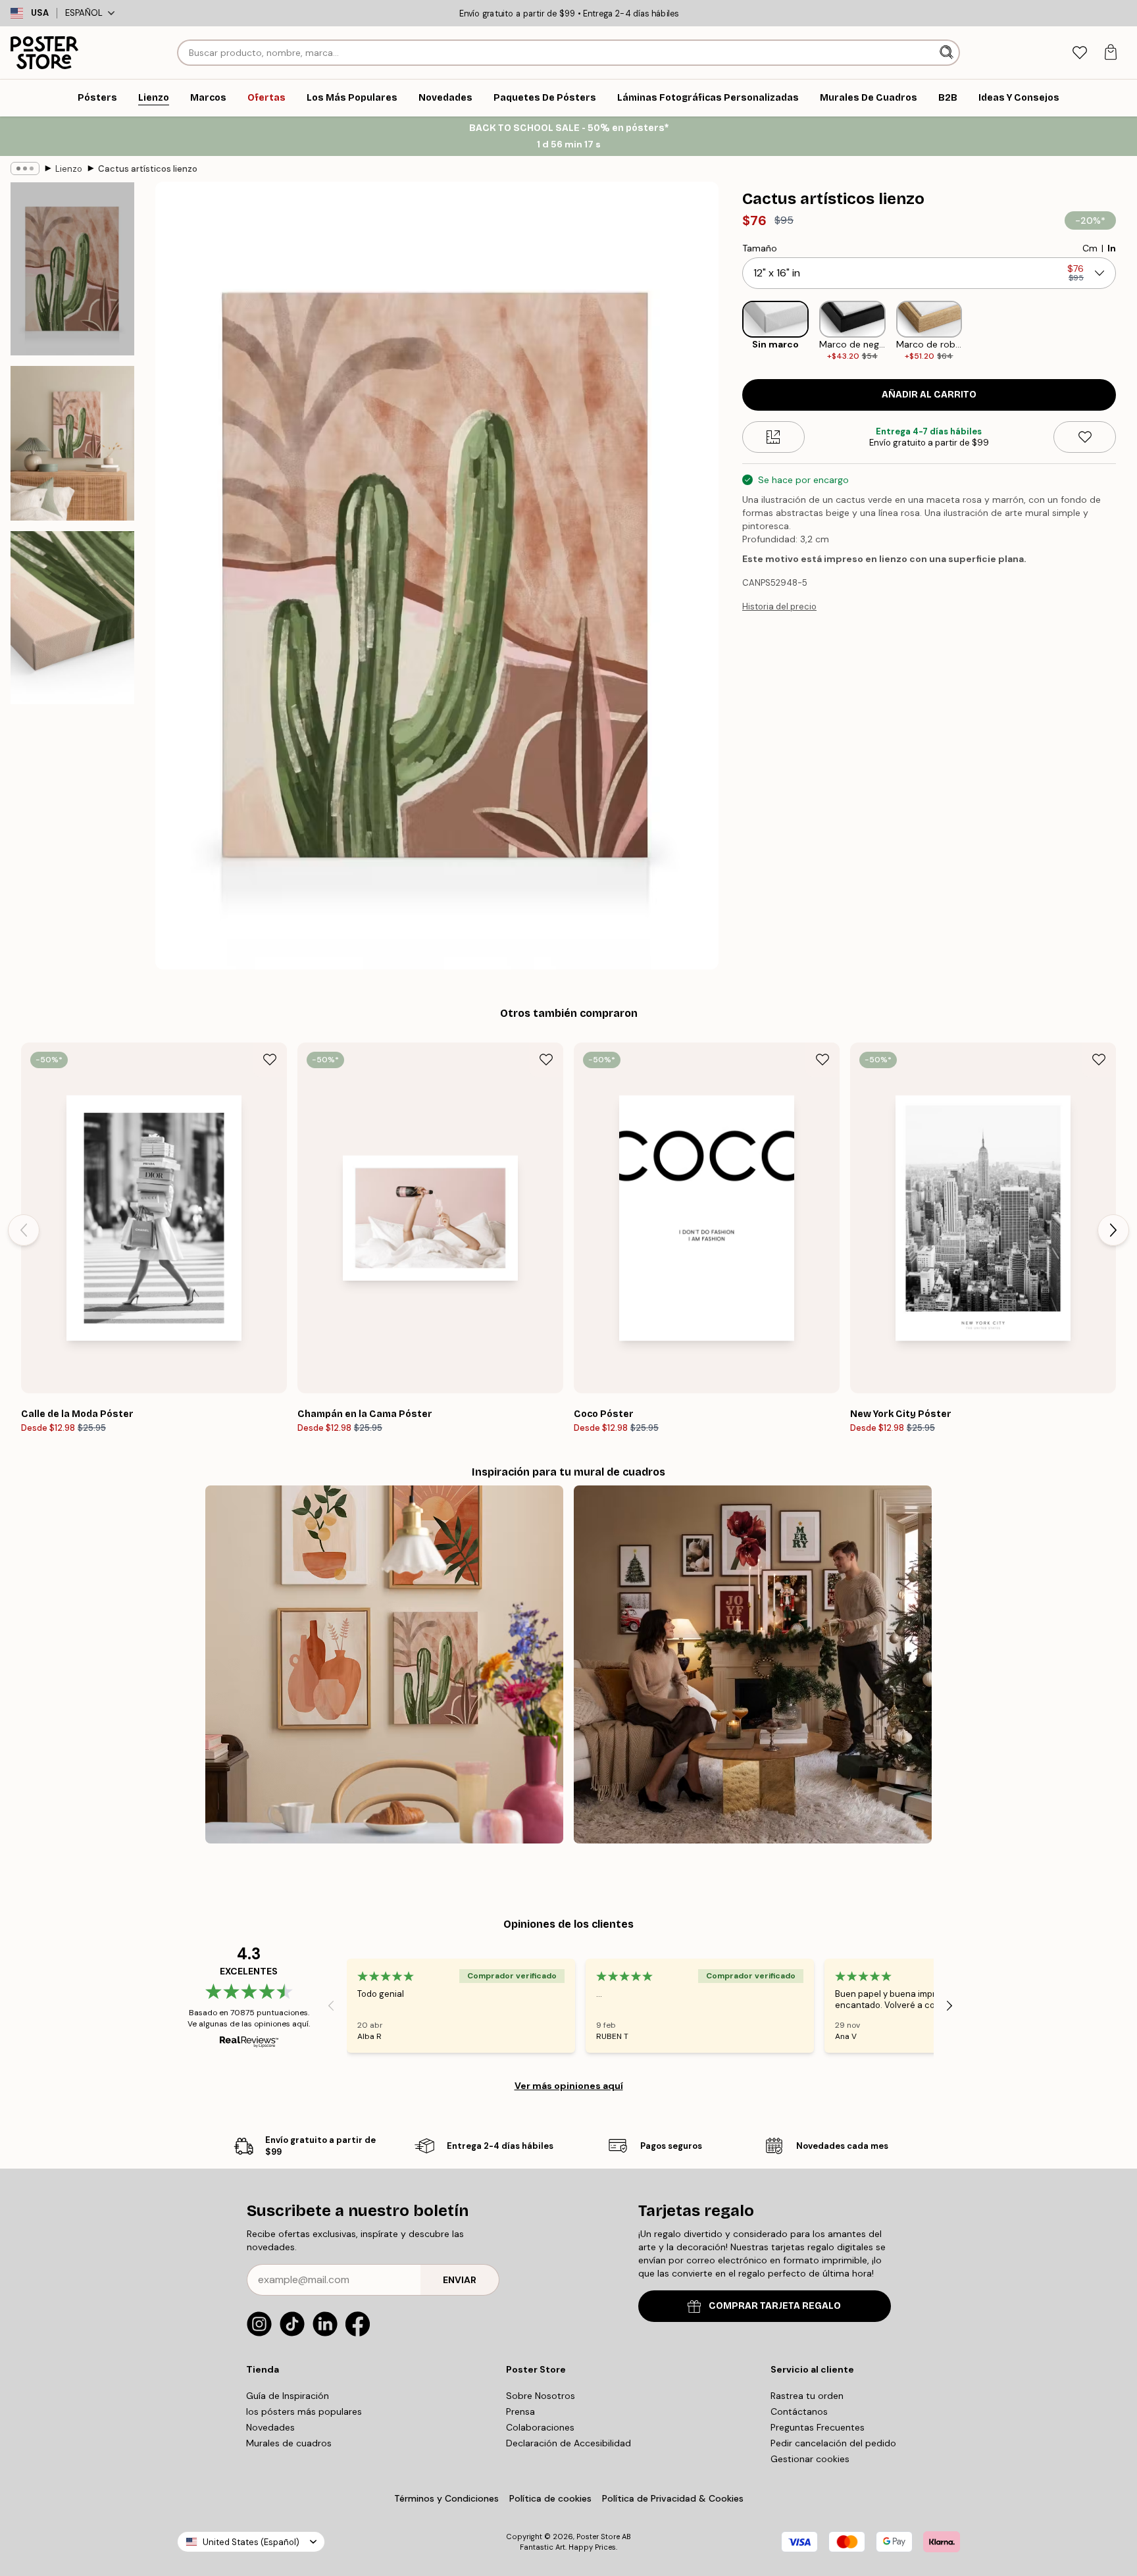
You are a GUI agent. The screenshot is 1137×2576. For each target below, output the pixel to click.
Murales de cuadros (289, 2443)
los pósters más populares (304, 2411)
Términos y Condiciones (446, 2498)
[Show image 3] (72, 618)
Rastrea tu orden (807, 2396)
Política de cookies (550, 2498)
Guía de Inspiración (288, 2396)
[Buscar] (948, 53)
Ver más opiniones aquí (569, 2086)
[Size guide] (773, 437)
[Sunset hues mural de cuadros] (384, 1664)
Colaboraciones (540, 2427)
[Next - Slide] (1126, 331)
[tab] (1079, 53)
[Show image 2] (72, 443)
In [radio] (1112, 248)
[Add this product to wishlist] (1085, 437)
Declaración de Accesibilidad (568, 2443)
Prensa (520, 2411)
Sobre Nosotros (541, 2396)
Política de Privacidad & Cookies (673, 2498)
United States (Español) (251, 2542)
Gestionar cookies (810, 2459)
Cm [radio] (1090, 248)
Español (84, 13)
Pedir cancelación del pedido (833, 2443)
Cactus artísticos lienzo (148, 169)
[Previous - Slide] (732, 331)
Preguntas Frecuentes (818, 2427)
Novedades (270, 2427)
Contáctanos (799, 2411)
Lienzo (69, 169)
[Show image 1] (72, 269)
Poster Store (598, 2537)
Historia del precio (779, 606)
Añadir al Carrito (929, 395)
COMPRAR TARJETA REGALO (775, 2306)
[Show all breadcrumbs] (25, 168)
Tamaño (760, 248)
